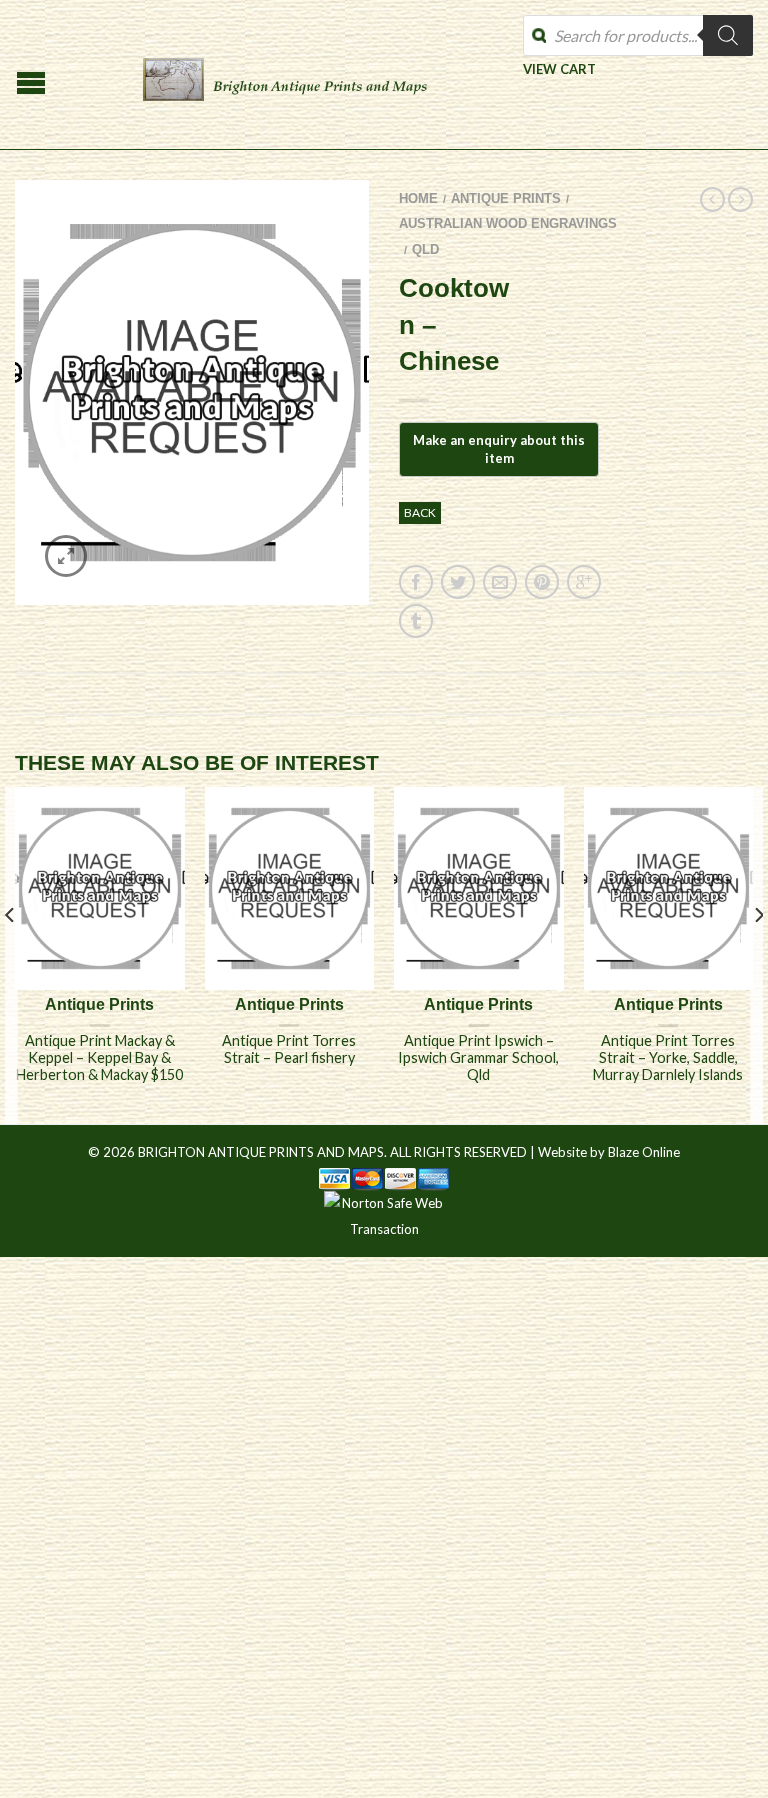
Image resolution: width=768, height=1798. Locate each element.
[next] (757, 955)
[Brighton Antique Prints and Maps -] (285, 75)
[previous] (10, 955)
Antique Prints (506, 198)
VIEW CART (559, 68)
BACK (420, 512)
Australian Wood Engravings (508, 223)
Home (418, 198)
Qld (425, 249)
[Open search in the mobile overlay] (638, 35)
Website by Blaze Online (609, 1152)
